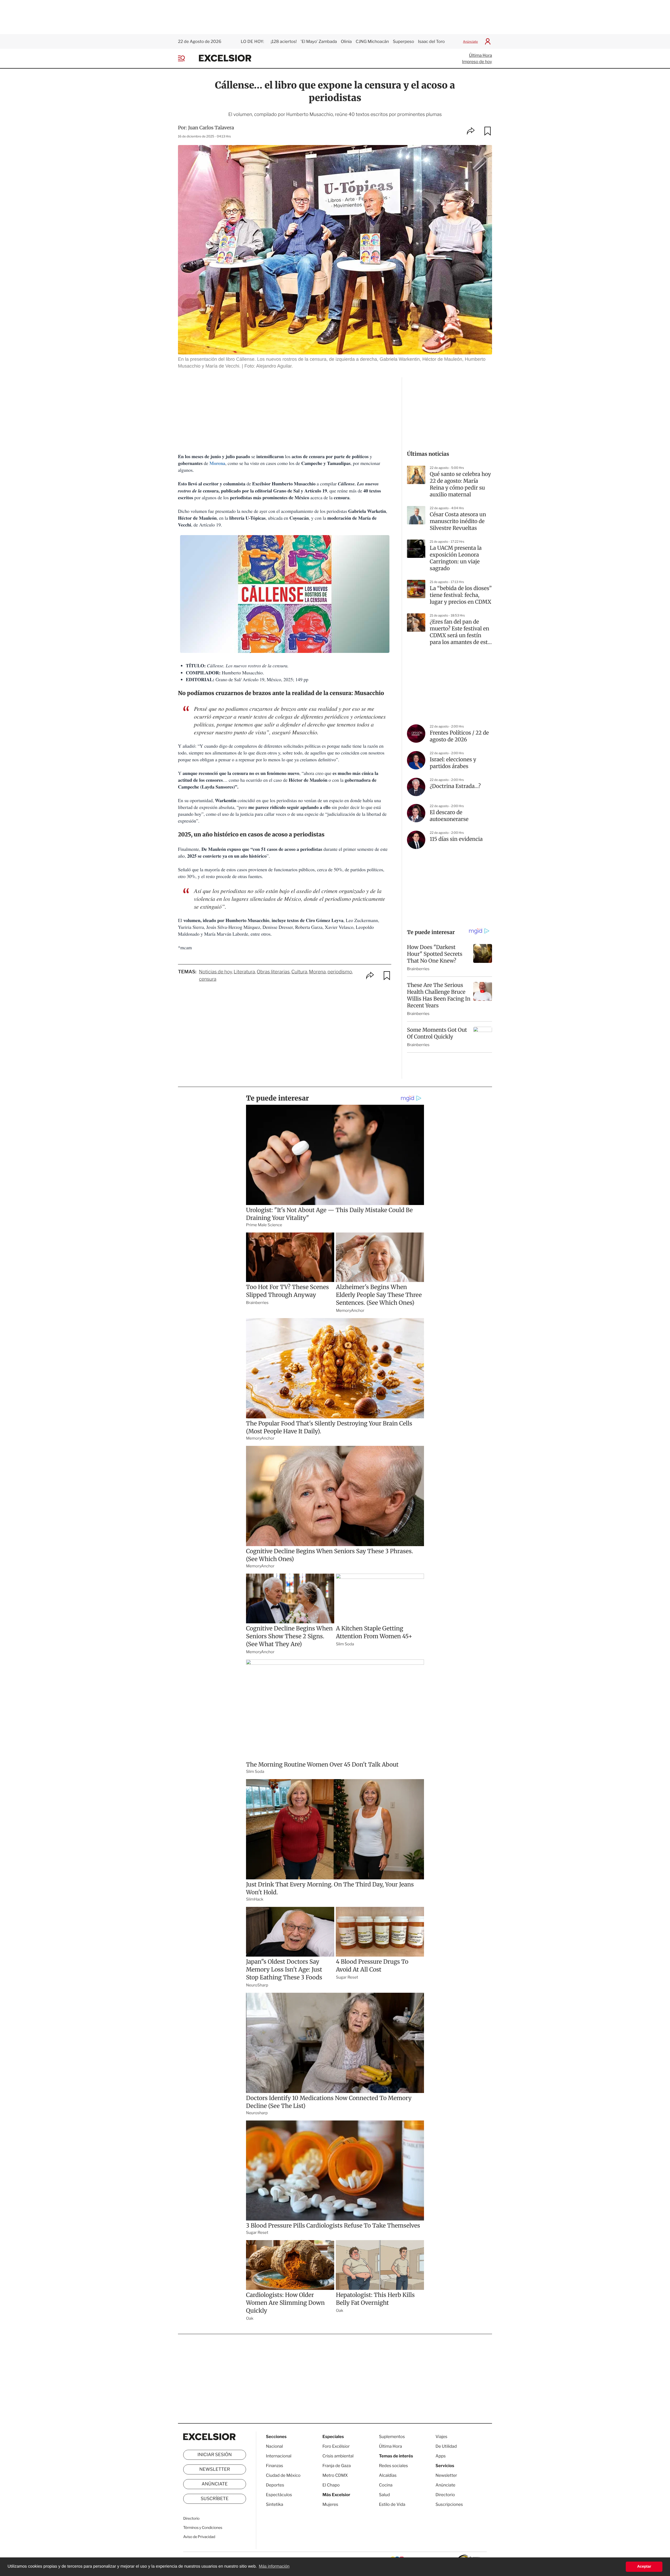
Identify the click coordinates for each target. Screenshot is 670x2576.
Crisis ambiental (338, 2456)
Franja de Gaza (337, 2466)
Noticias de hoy (215, 972)
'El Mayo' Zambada (319, 41)
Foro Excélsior (336, 2446)
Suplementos (392, 2437)
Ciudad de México (283, 2475)
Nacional (274, 2446)
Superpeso (403, 41)
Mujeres (330, 2504)
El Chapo (331, 2485)
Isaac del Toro (431, 41)
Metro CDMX (335, 2475)
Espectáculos (279, 2495)
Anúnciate (470, 41)
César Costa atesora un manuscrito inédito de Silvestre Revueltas (458, 521)
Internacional (279, 2456)
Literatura (244, 972)
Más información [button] (274, 2566)
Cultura (299, 972)
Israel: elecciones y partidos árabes (453, 763)
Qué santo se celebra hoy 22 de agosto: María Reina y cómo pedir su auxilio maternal (460, 484)
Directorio (191, 2519)
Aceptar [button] (644, 2567)
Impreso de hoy (477, 62)
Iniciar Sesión (215, 2455)
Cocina (386, 2485)
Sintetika (275, 2504)
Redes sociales (393, 2466)
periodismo (340, 972)
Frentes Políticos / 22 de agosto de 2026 (459, 736)
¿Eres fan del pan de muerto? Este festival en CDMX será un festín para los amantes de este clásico (460, 632)
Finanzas (275, 2466)
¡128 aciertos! (284, 41)
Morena (217, 463)
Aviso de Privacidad (199, 2537)
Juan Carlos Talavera (211, 128)
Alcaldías (388, 2475)
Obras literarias (273, 972)
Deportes (275, 2485)
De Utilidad (446, 2446)
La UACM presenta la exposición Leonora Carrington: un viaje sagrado (456, 558)
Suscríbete (215, 2499)
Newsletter (214, 2469)
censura (208, 979)
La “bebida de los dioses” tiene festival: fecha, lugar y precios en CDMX (461, 595)
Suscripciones (449, 2504)
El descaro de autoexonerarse (449, 816)
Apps (441, 2456)
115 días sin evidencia (456, 839)
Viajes (441, 2437)
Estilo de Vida (392, 2504)
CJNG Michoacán (372, 41)
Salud (384, 2495)
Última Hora (481, 55)
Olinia (346, 41)
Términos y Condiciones (203, 2528)
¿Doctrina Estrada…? (455, 786)
